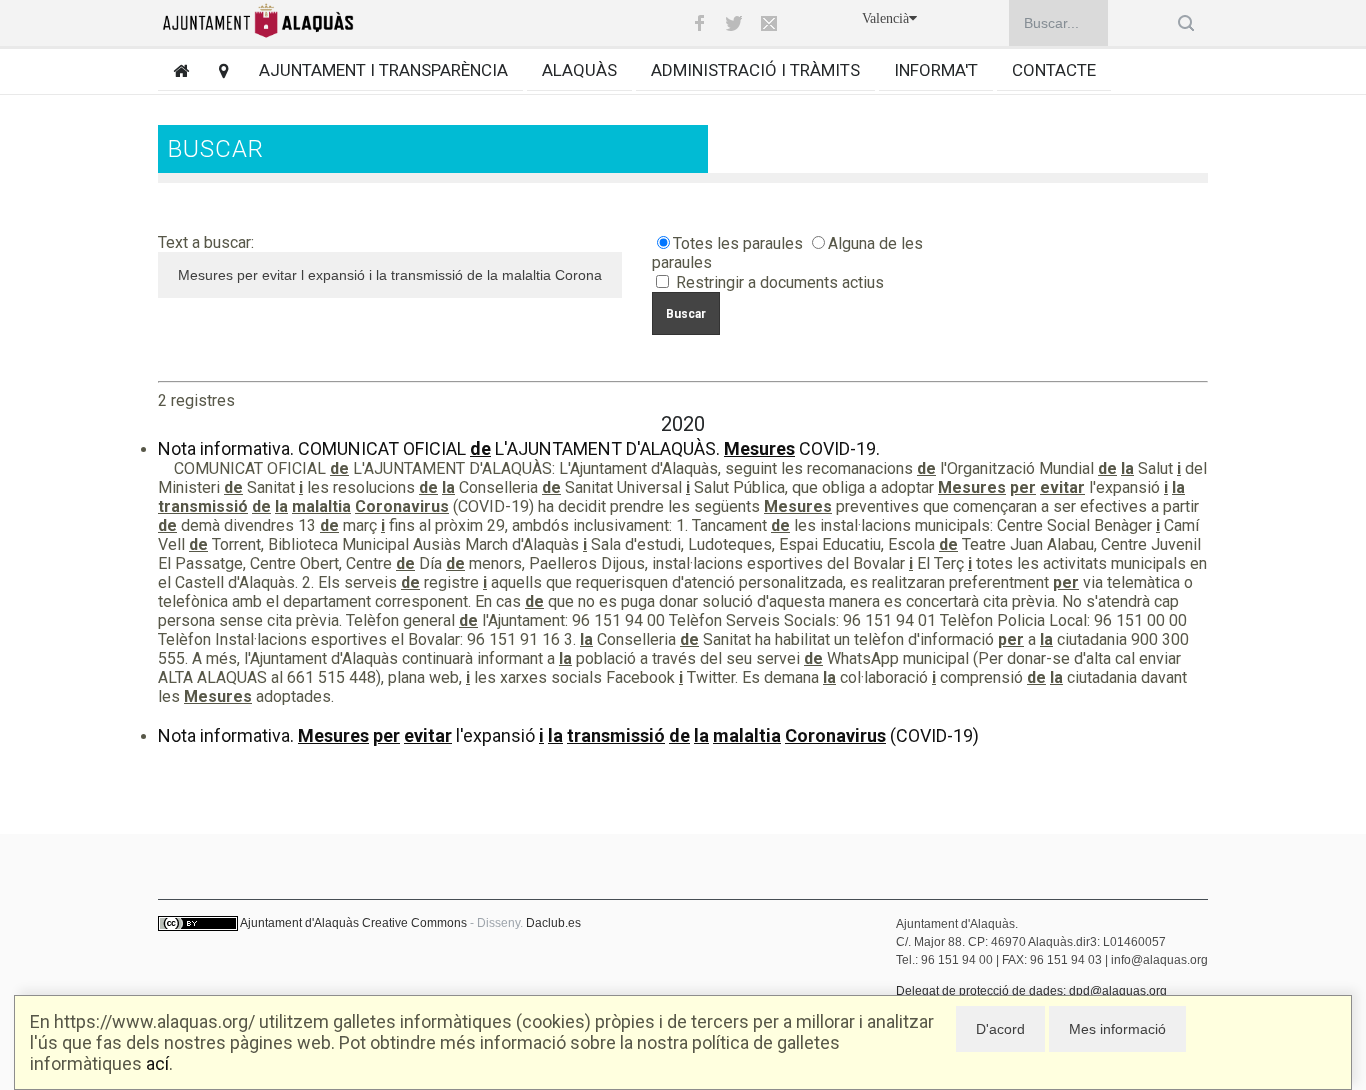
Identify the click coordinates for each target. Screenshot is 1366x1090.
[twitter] (734, 23)
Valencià (885, 18)
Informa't (936, 70)
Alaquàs (579, 70)
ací (157, 1063)
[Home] (173, 70)
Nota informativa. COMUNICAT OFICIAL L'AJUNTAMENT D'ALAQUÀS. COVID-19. (519, 448)
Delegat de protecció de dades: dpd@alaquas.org (1031, 991)
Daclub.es (553, 923)
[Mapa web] (216, 70)
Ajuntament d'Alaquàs (299, 923)
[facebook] (699, 23)
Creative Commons (414, 923)
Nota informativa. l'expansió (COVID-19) (568, 735)
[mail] (769, 23)
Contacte (1054, 70)
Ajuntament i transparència (383, 70)
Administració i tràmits (755, 70)
